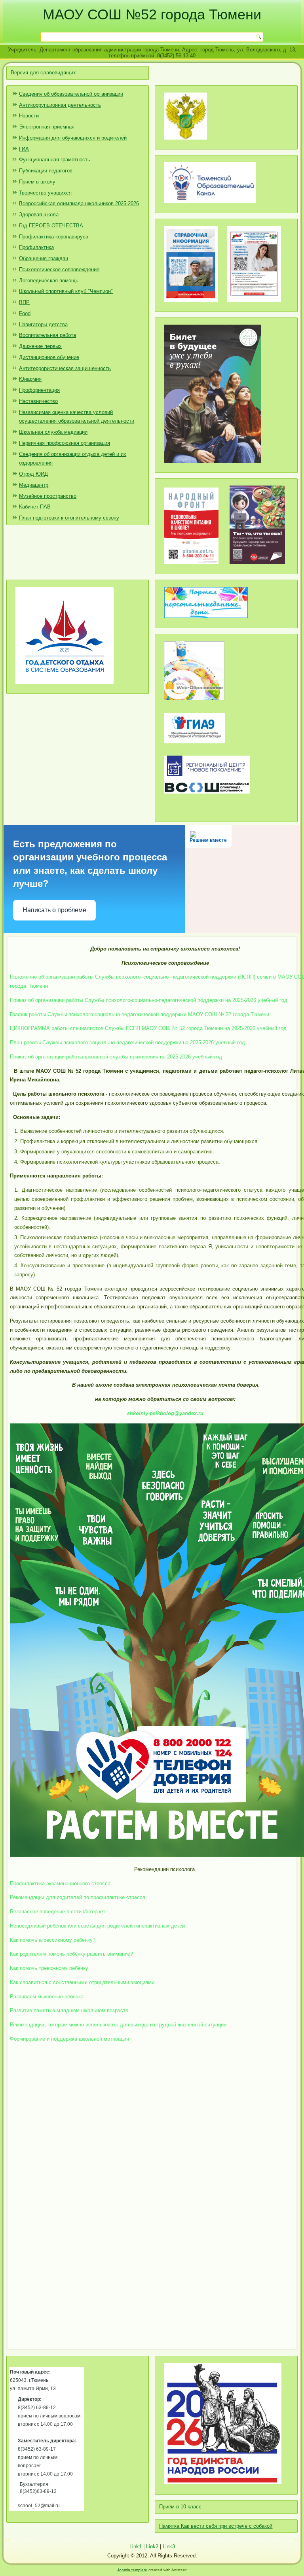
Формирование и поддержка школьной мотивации (69, 2039)
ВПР (24, 302)
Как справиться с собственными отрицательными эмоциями (82, 1982)
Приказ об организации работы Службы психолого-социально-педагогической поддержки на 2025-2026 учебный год (149, 1000)
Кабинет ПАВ (35, 507)
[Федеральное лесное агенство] (185, 143)
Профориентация (39, 390)
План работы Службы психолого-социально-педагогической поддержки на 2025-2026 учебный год (127, 1042)
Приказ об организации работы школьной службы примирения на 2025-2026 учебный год (116, 1057)
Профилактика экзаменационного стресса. (61, 1883)
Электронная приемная (47, 127)
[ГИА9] (194, 746)
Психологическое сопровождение (59, 269)
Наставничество (38, 401)
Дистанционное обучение (49, 357)
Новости (29, 116)
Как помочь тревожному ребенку (49, 1968)
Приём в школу (37, 182)
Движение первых (40, 346)
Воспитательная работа (47, 335)
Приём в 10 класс (180, 2507)
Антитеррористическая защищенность (65, 368)
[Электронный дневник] (194, 703)
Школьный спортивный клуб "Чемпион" (66, 291)
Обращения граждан (44, 258)
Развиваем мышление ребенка (47, 1997)
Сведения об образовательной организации (71, 94)
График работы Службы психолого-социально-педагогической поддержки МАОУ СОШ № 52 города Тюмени (140, 1014)
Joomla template (132, 2570)
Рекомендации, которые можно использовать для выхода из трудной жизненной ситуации (118, 2025)
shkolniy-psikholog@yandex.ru (165, 1413)
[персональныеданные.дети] (206, 621)
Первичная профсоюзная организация (65, 443)
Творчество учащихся (45, 193)
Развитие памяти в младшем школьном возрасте (69, 2010)
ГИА (24, 149)
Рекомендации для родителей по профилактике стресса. (78, 1897)
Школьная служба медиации (53, 432)
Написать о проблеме (54, 910)
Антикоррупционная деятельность (60, 105)
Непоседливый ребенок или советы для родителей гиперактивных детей (97, 1926)
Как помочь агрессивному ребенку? (53, 1940)
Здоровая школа (39, 215)
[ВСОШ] (207, 797)
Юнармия (30, 379)
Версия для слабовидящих (43, 73)
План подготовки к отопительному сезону (69, 518)
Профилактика (36, 247)
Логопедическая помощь (49, 281)
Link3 (169, 2547)
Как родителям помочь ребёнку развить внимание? (71, 1954)
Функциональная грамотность (55, 160)
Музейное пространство (48, 496)
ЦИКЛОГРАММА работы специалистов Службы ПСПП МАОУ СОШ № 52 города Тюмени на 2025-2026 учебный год (148, 1028)
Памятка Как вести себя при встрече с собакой (216, 2526)
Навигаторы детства (43, 324)
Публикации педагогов (46, 171)
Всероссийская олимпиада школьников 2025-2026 (79, 203)
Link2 (152, 2547)
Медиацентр (34, 485)
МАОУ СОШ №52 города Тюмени (152, 14)
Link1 (136, 2547)
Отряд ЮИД (33, 474)
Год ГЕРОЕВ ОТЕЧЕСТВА (51, 226)
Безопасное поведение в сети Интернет (58, 1912)
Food (25, 313)
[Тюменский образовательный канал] (210, 206)
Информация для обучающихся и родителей (73, 138)
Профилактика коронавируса (54, 237)
